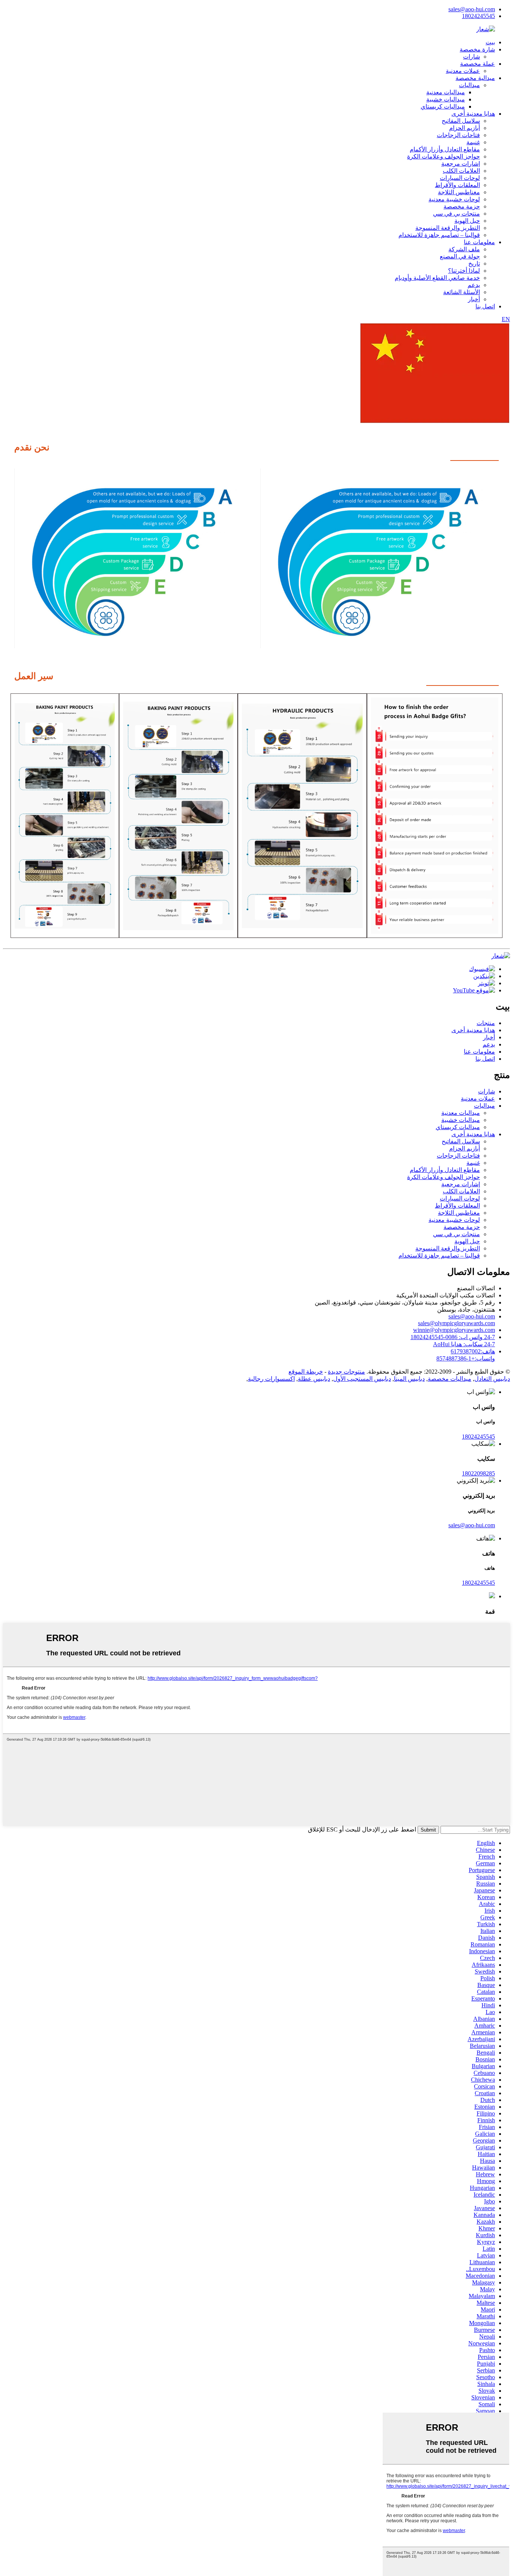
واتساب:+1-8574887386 (466, 1358)
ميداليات (469, 85)
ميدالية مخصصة (475, 78)
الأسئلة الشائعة (462, 292)
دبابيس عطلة (314, 1379)
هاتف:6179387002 (473, 1351)
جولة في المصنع (460, 256)
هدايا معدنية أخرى (473, 114)
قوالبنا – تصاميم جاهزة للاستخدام (439, 235)
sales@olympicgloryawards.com (456, 1323)
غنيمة (473, 142)
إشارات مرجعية (461, 164)
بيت (490, 42)
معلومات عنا (479, 242)
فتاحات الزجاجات (458, 135)
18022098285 (478, 1473)
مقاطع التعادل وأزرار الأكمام (445, 149)
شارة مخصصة (477, 49)
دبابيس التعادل (492, 1379)
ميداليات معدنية (446, 92)
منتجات (486, 1023)
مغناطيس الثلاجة (459, 192)
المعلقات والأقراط (457, 185)
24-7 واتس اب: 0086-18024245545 (453, 1337)
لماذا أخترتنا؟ (464, 271)
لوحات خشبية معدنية (454, 199)
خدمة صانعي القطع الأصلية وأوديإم (437, 278)
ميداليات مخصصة (450, 1379)
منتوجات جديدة (346, 1372)
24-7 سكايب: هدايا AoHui (464, 1344)
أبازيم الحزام (465, 128)
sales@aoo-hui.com (472, 9)
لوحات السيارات (460, 178)
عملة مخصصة (478, 64)
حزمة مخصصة (462, 206)
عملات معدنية (463, 71)
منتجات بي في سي (456, 214)
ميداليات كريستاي (443, 106)
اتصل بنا (485, 306)
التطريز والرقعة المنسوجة (448, 228)
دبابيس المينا (409, 1379)
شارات (472, 57)
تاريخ (474, 263)
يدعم (474, 285)
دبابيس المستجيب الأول (362, 1379)
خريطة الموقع (306, 1372)
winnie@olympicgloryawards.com (454, 1330)
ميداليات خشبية (446, 99)
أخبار (474, 299)
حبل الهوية (467, 221)
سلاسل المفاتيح (461, 121)
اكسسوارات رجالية (271, 1379)
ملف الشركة (464, 249)
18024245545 (478, 16)
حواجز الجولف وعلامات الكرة (444, 156)
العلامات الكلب (461, 171)
